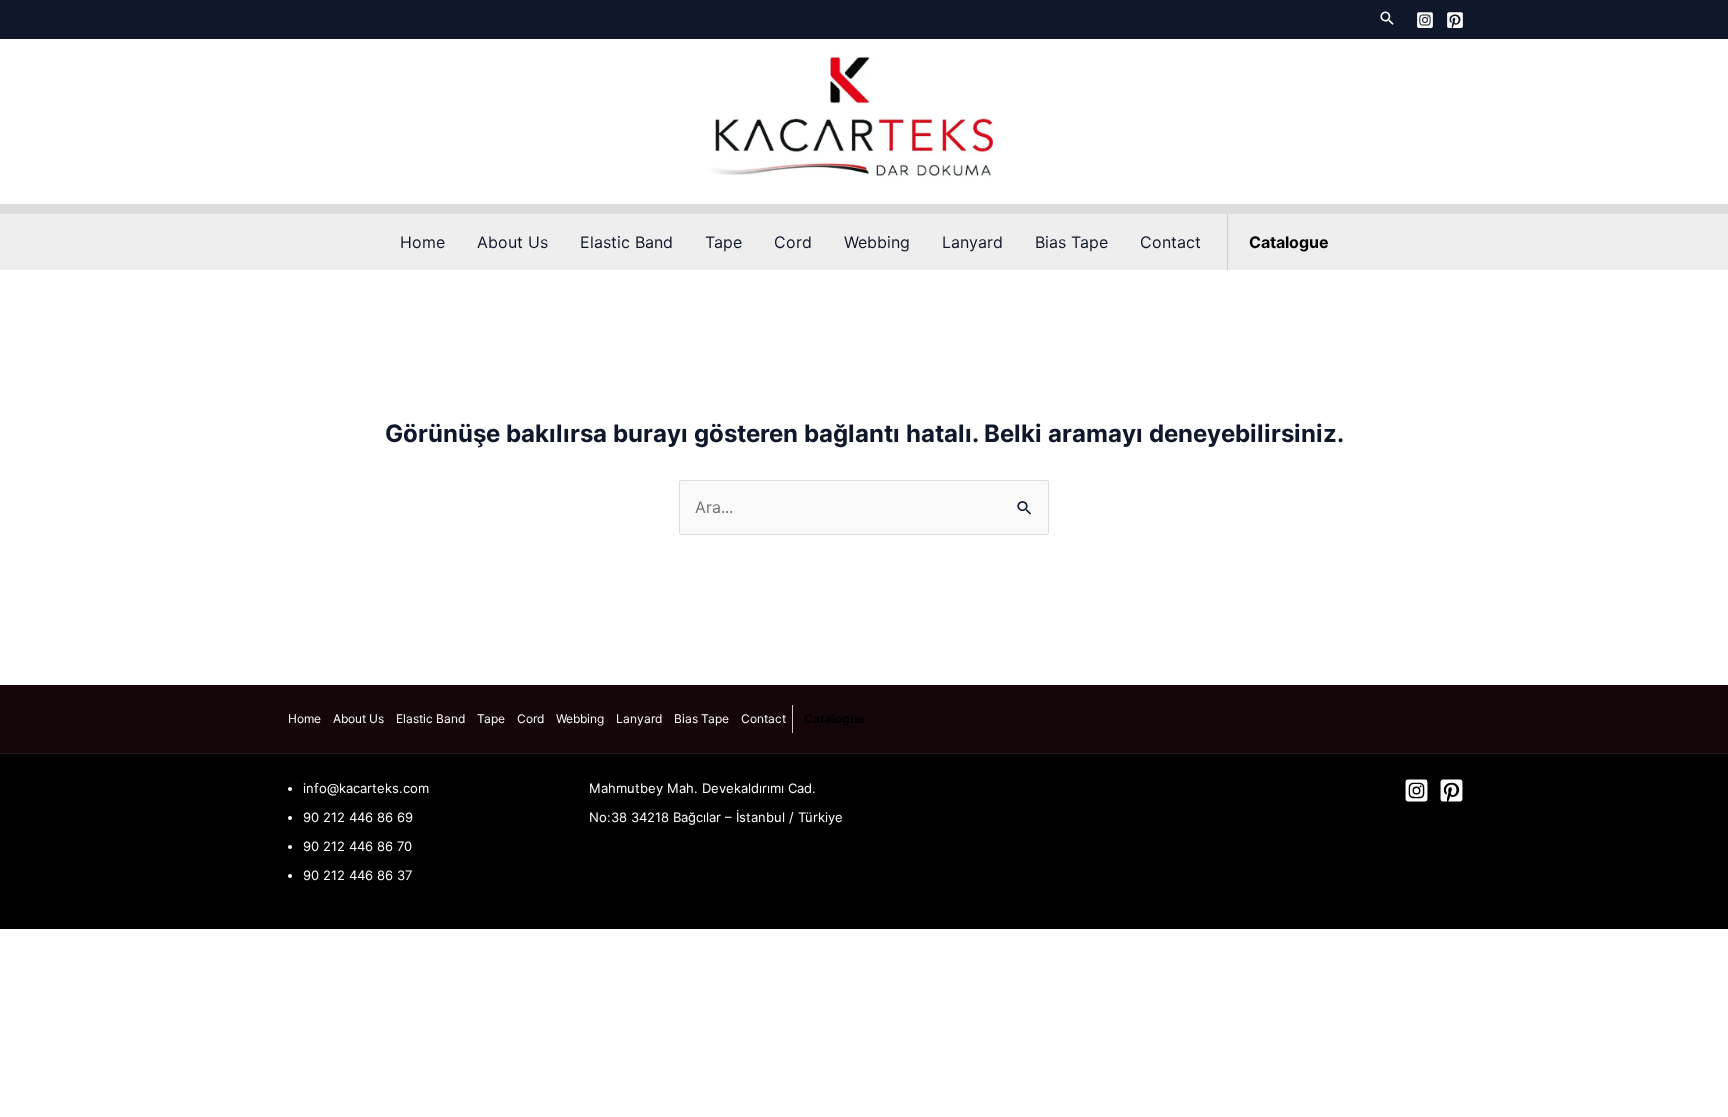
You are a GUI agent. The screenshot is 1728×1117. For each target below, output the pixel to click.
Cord (793, 242)
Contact (1170, 242)
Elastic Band (626, 242)
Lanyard (972, 242)
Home (422, 242)
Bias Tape (1071, 242)
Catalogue (1289, 242)
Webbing (877, 242)
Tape (723, 242)
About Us (512, 242)
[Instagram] (1425, 20)
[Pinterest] (1455, 20)
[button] (1387, 18)
